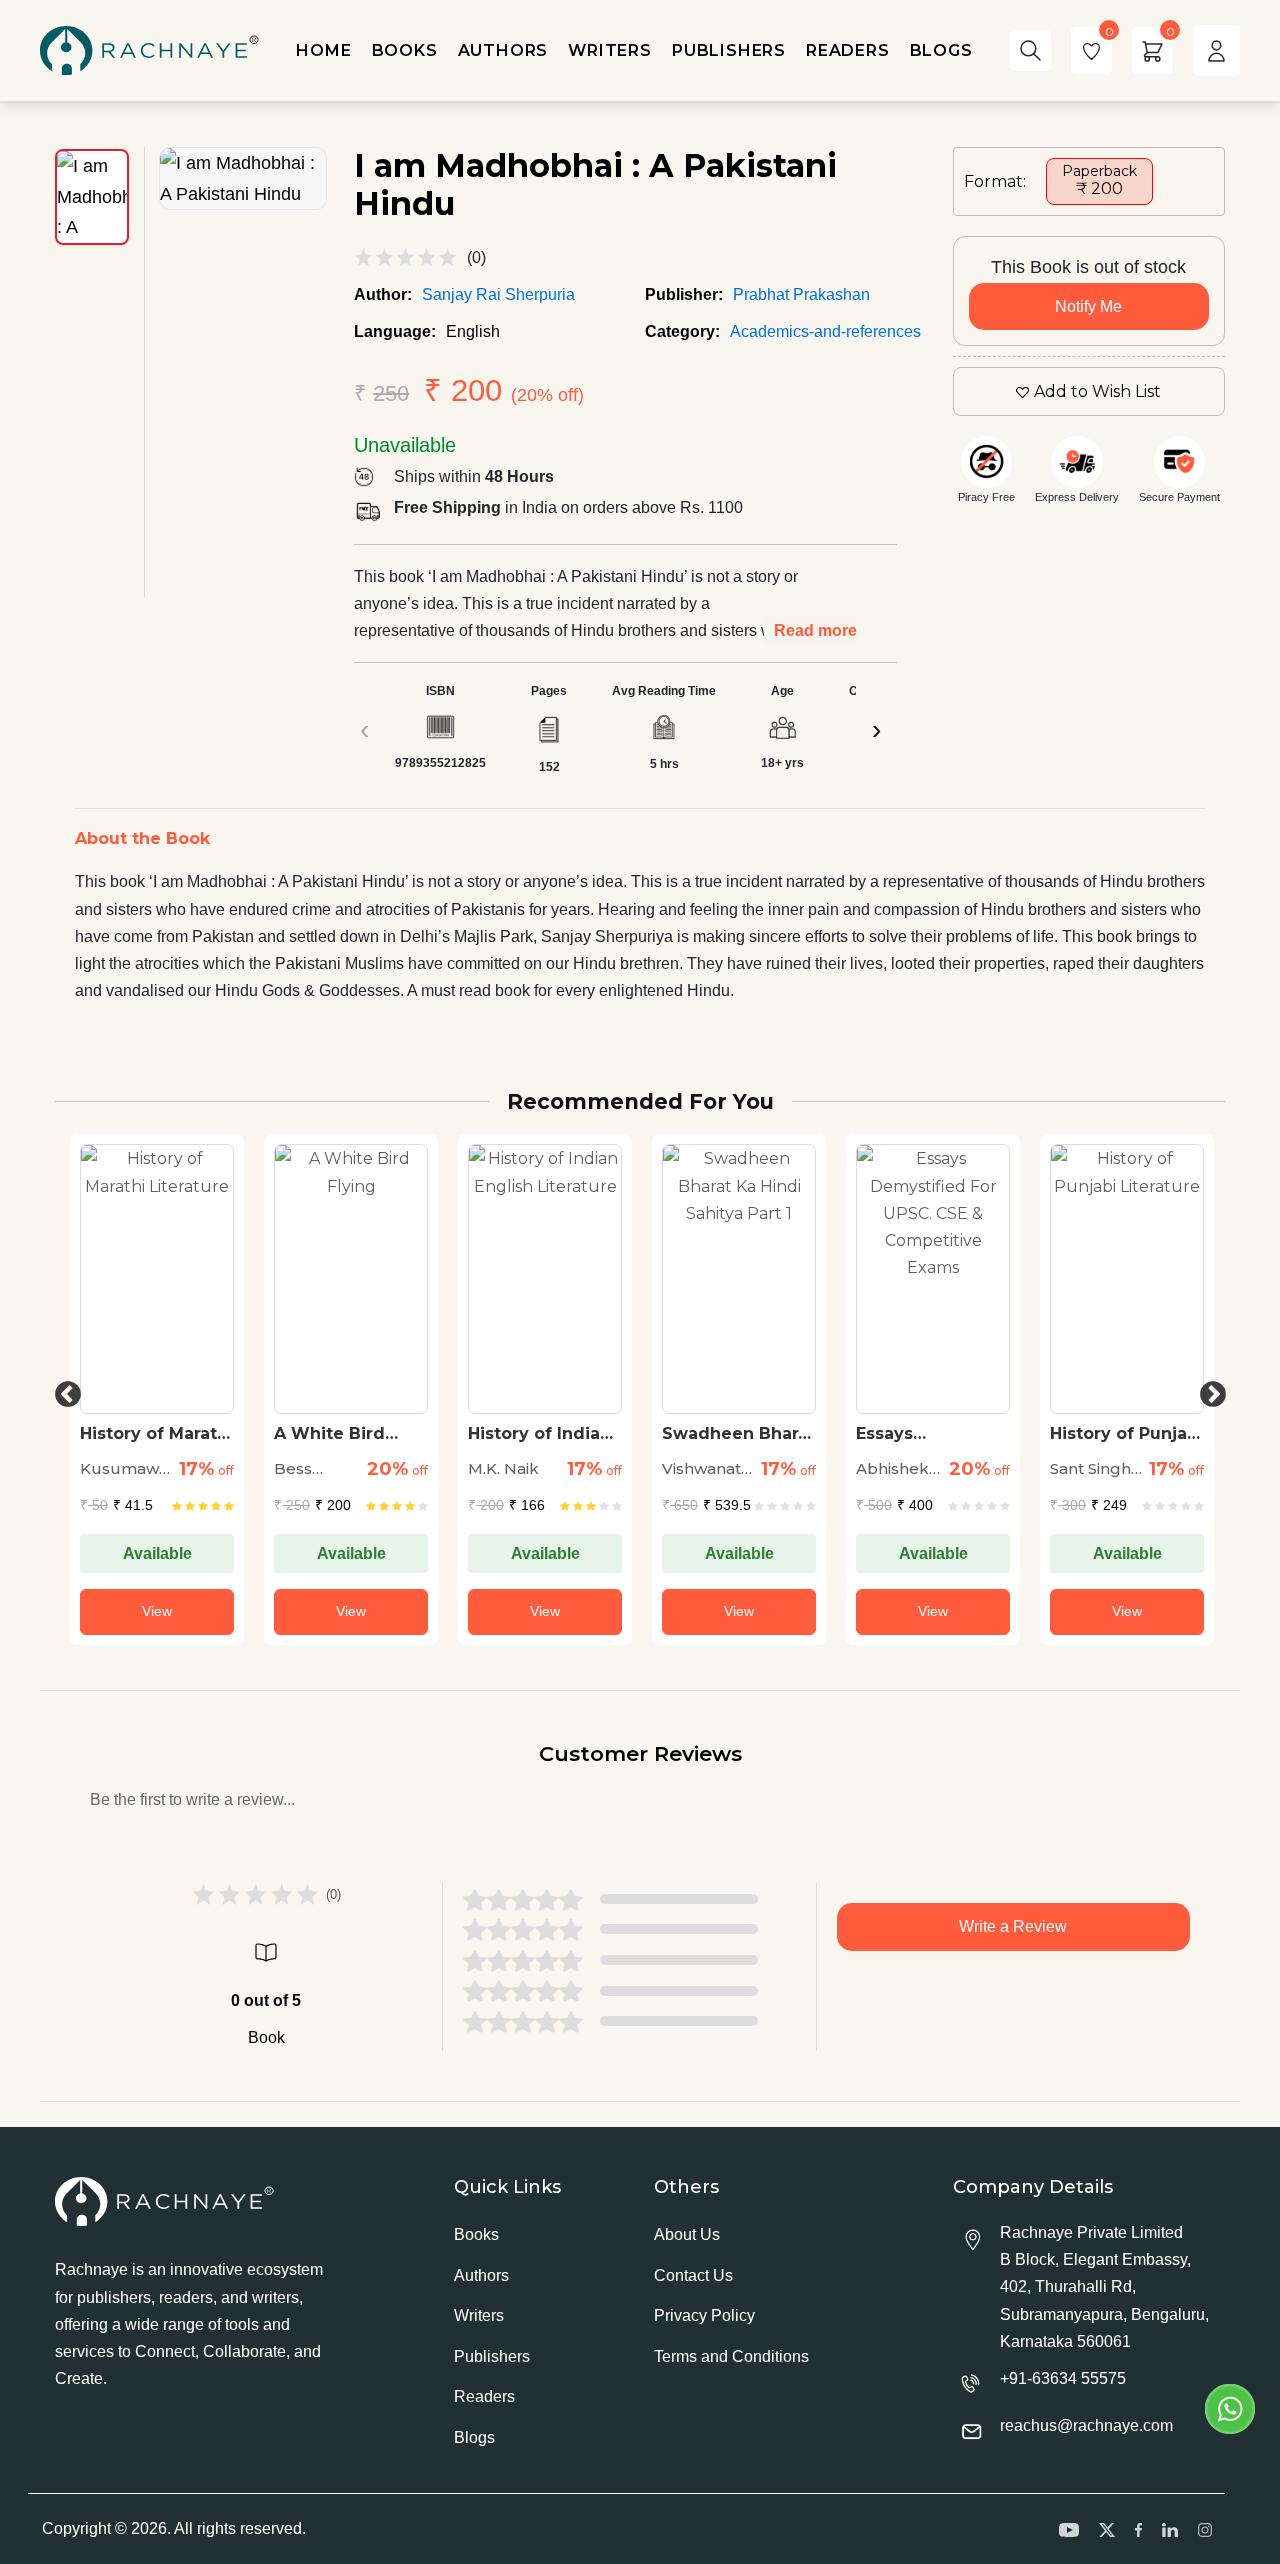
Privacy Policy (704, 2315)
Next (1208, 1390)
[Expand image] (243, 178)
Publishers (492, 2356)
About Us (687, 2234)
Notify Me (1088, 306)
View (157, 1611)
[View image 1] (92, 197)
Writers (479, 2315)
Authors (481, 2275)
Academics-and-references (825, 331)
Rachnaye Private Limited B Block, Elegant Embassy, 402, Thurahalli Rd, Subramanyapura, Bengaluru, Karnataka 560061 (1104, 2287)
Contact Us (693, 2275)
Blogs (474, 2437)
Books (476, 2234)
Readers (484, 2396)
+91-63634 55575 (1063, 2378)
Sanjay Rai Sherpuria (498, 294)
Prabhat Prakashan (801, 294)
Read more (815, 630)
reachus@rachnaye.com (1086, 2425)
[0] (1091, 50)
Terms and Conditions (731, 2356)
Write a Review (1013, 1926)
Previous (63, 1390)
